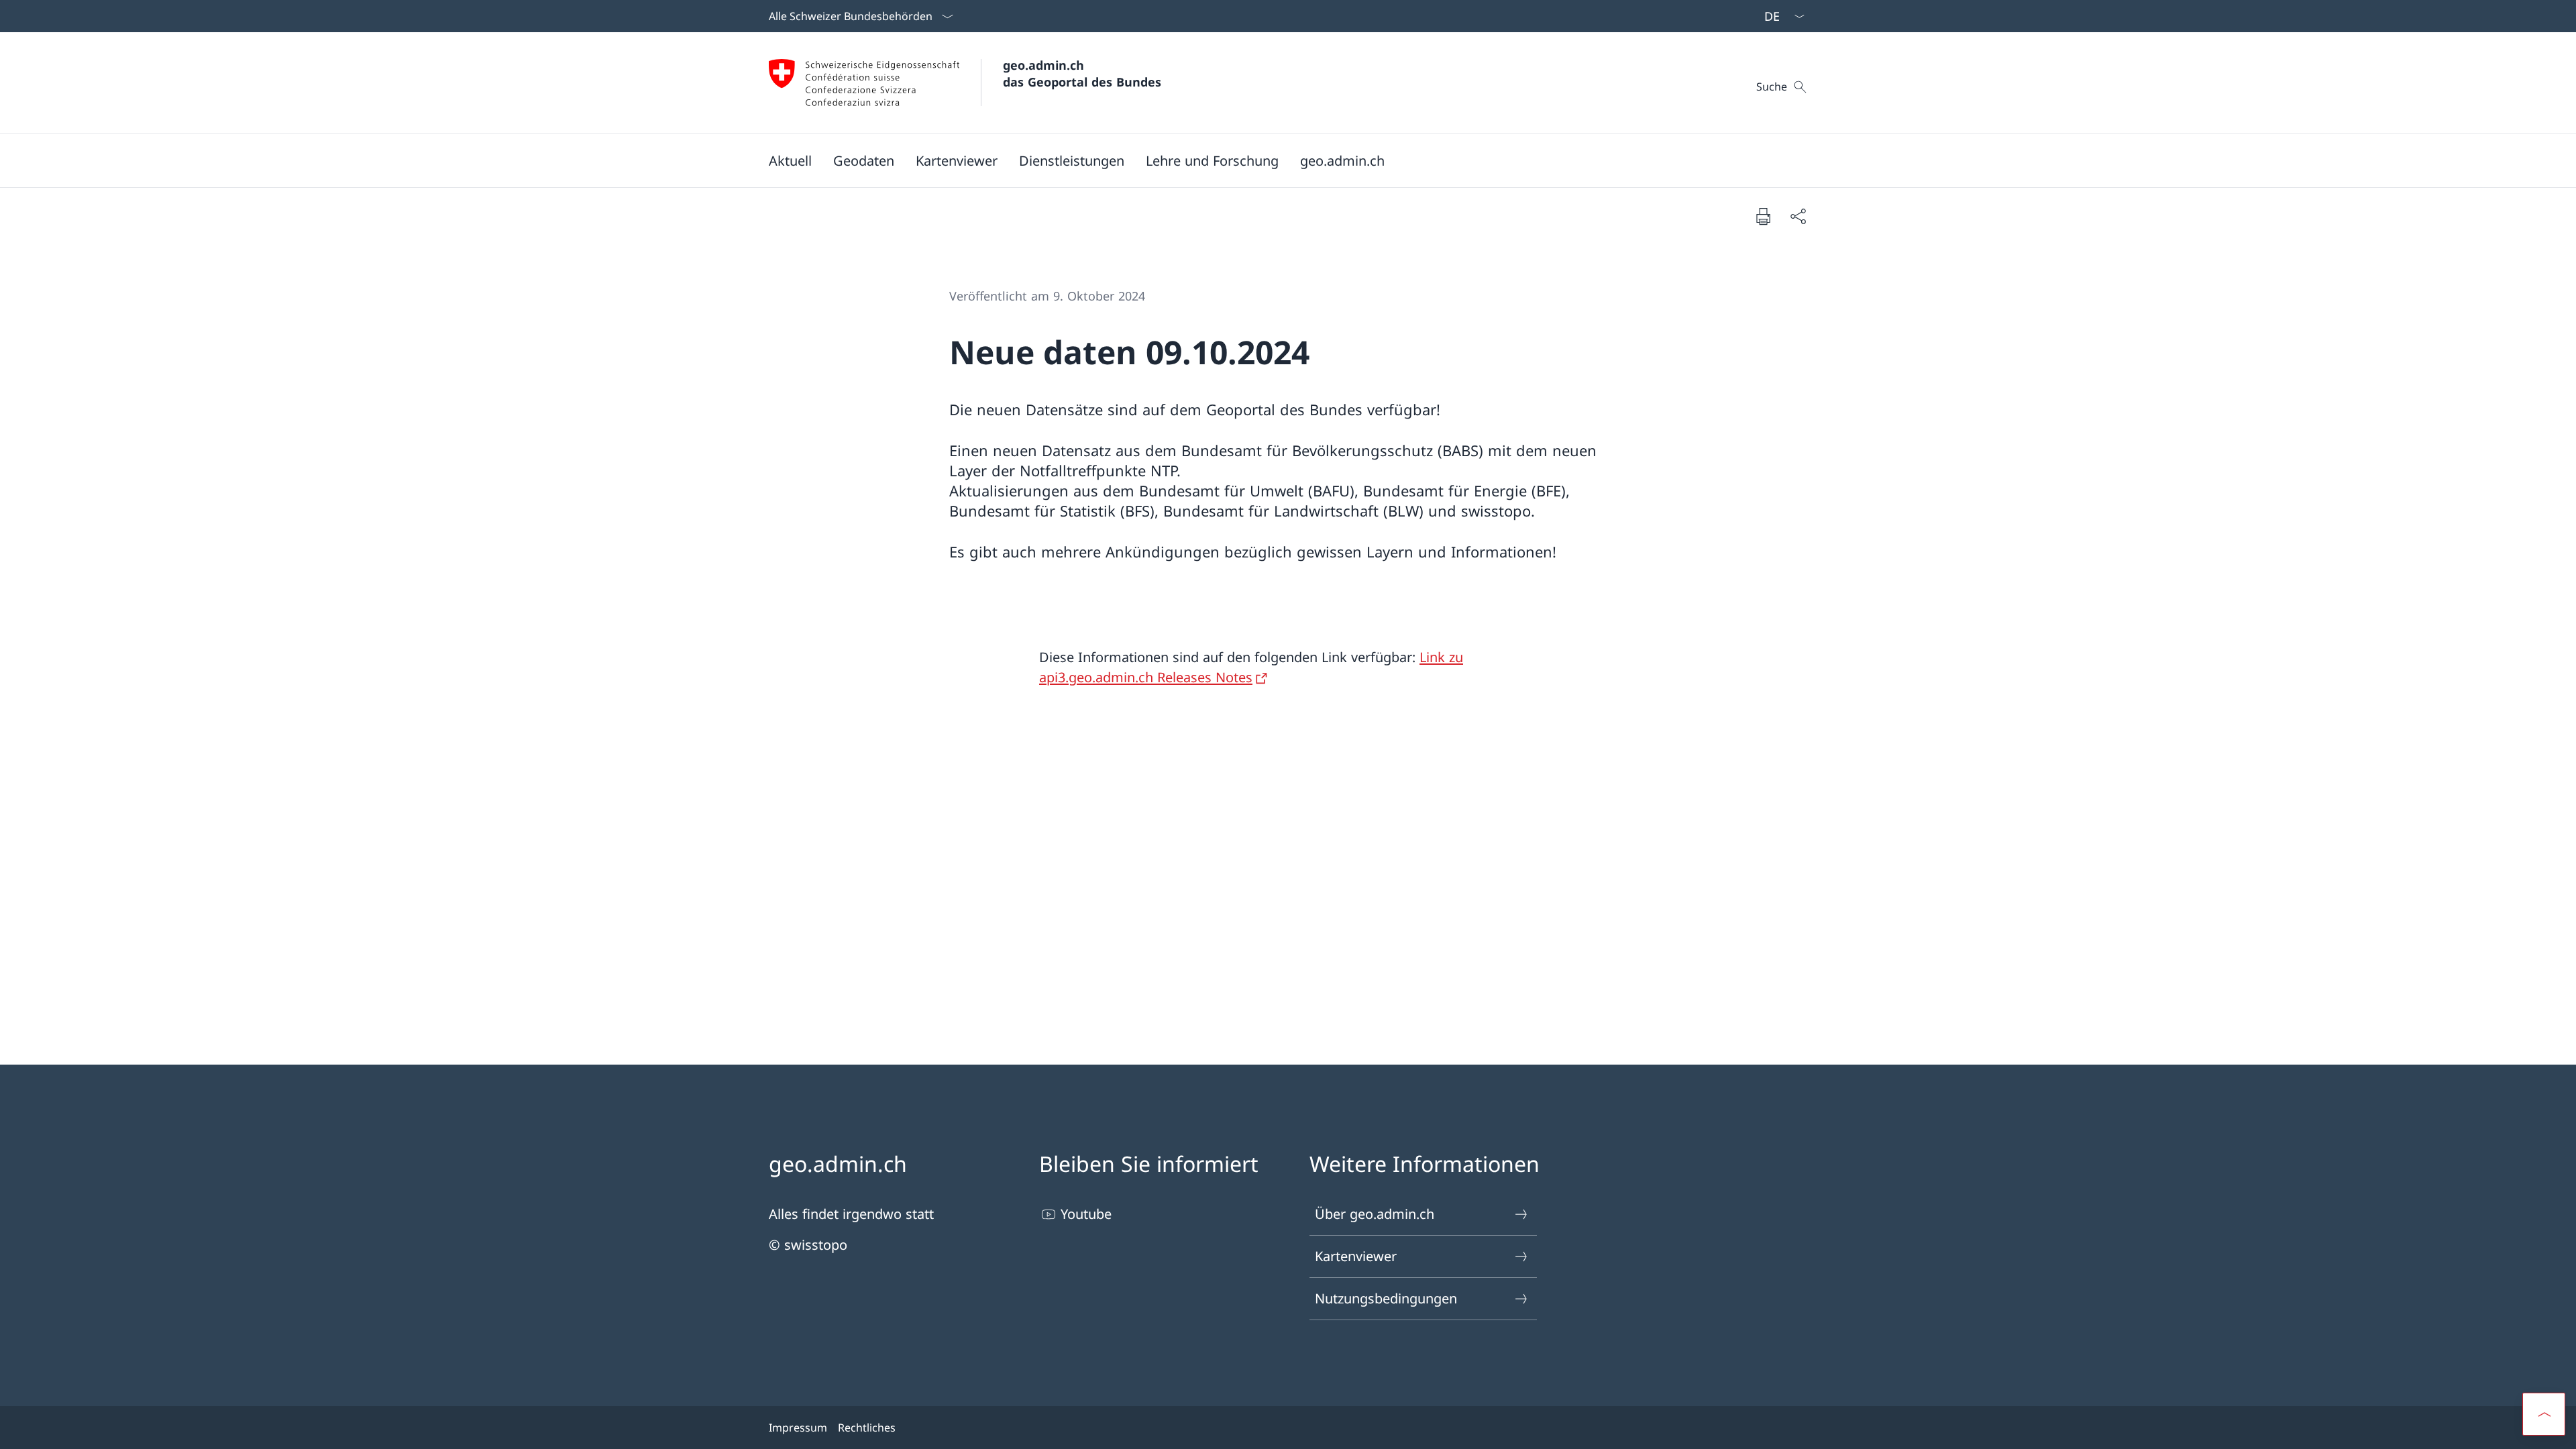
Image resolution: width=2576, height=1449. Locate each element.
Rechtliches (867, 1428)
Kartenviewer (1356, 1256)
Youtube (1086, 1214)
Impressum (798, 1428)
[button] (790, 160)
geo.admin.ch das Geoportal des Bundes (1082, 73)
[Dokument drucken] (1763, 216)
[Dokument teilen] (1798, 216)
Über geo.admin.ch (1375, 1214)
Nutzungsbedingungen (1386, 1298)
